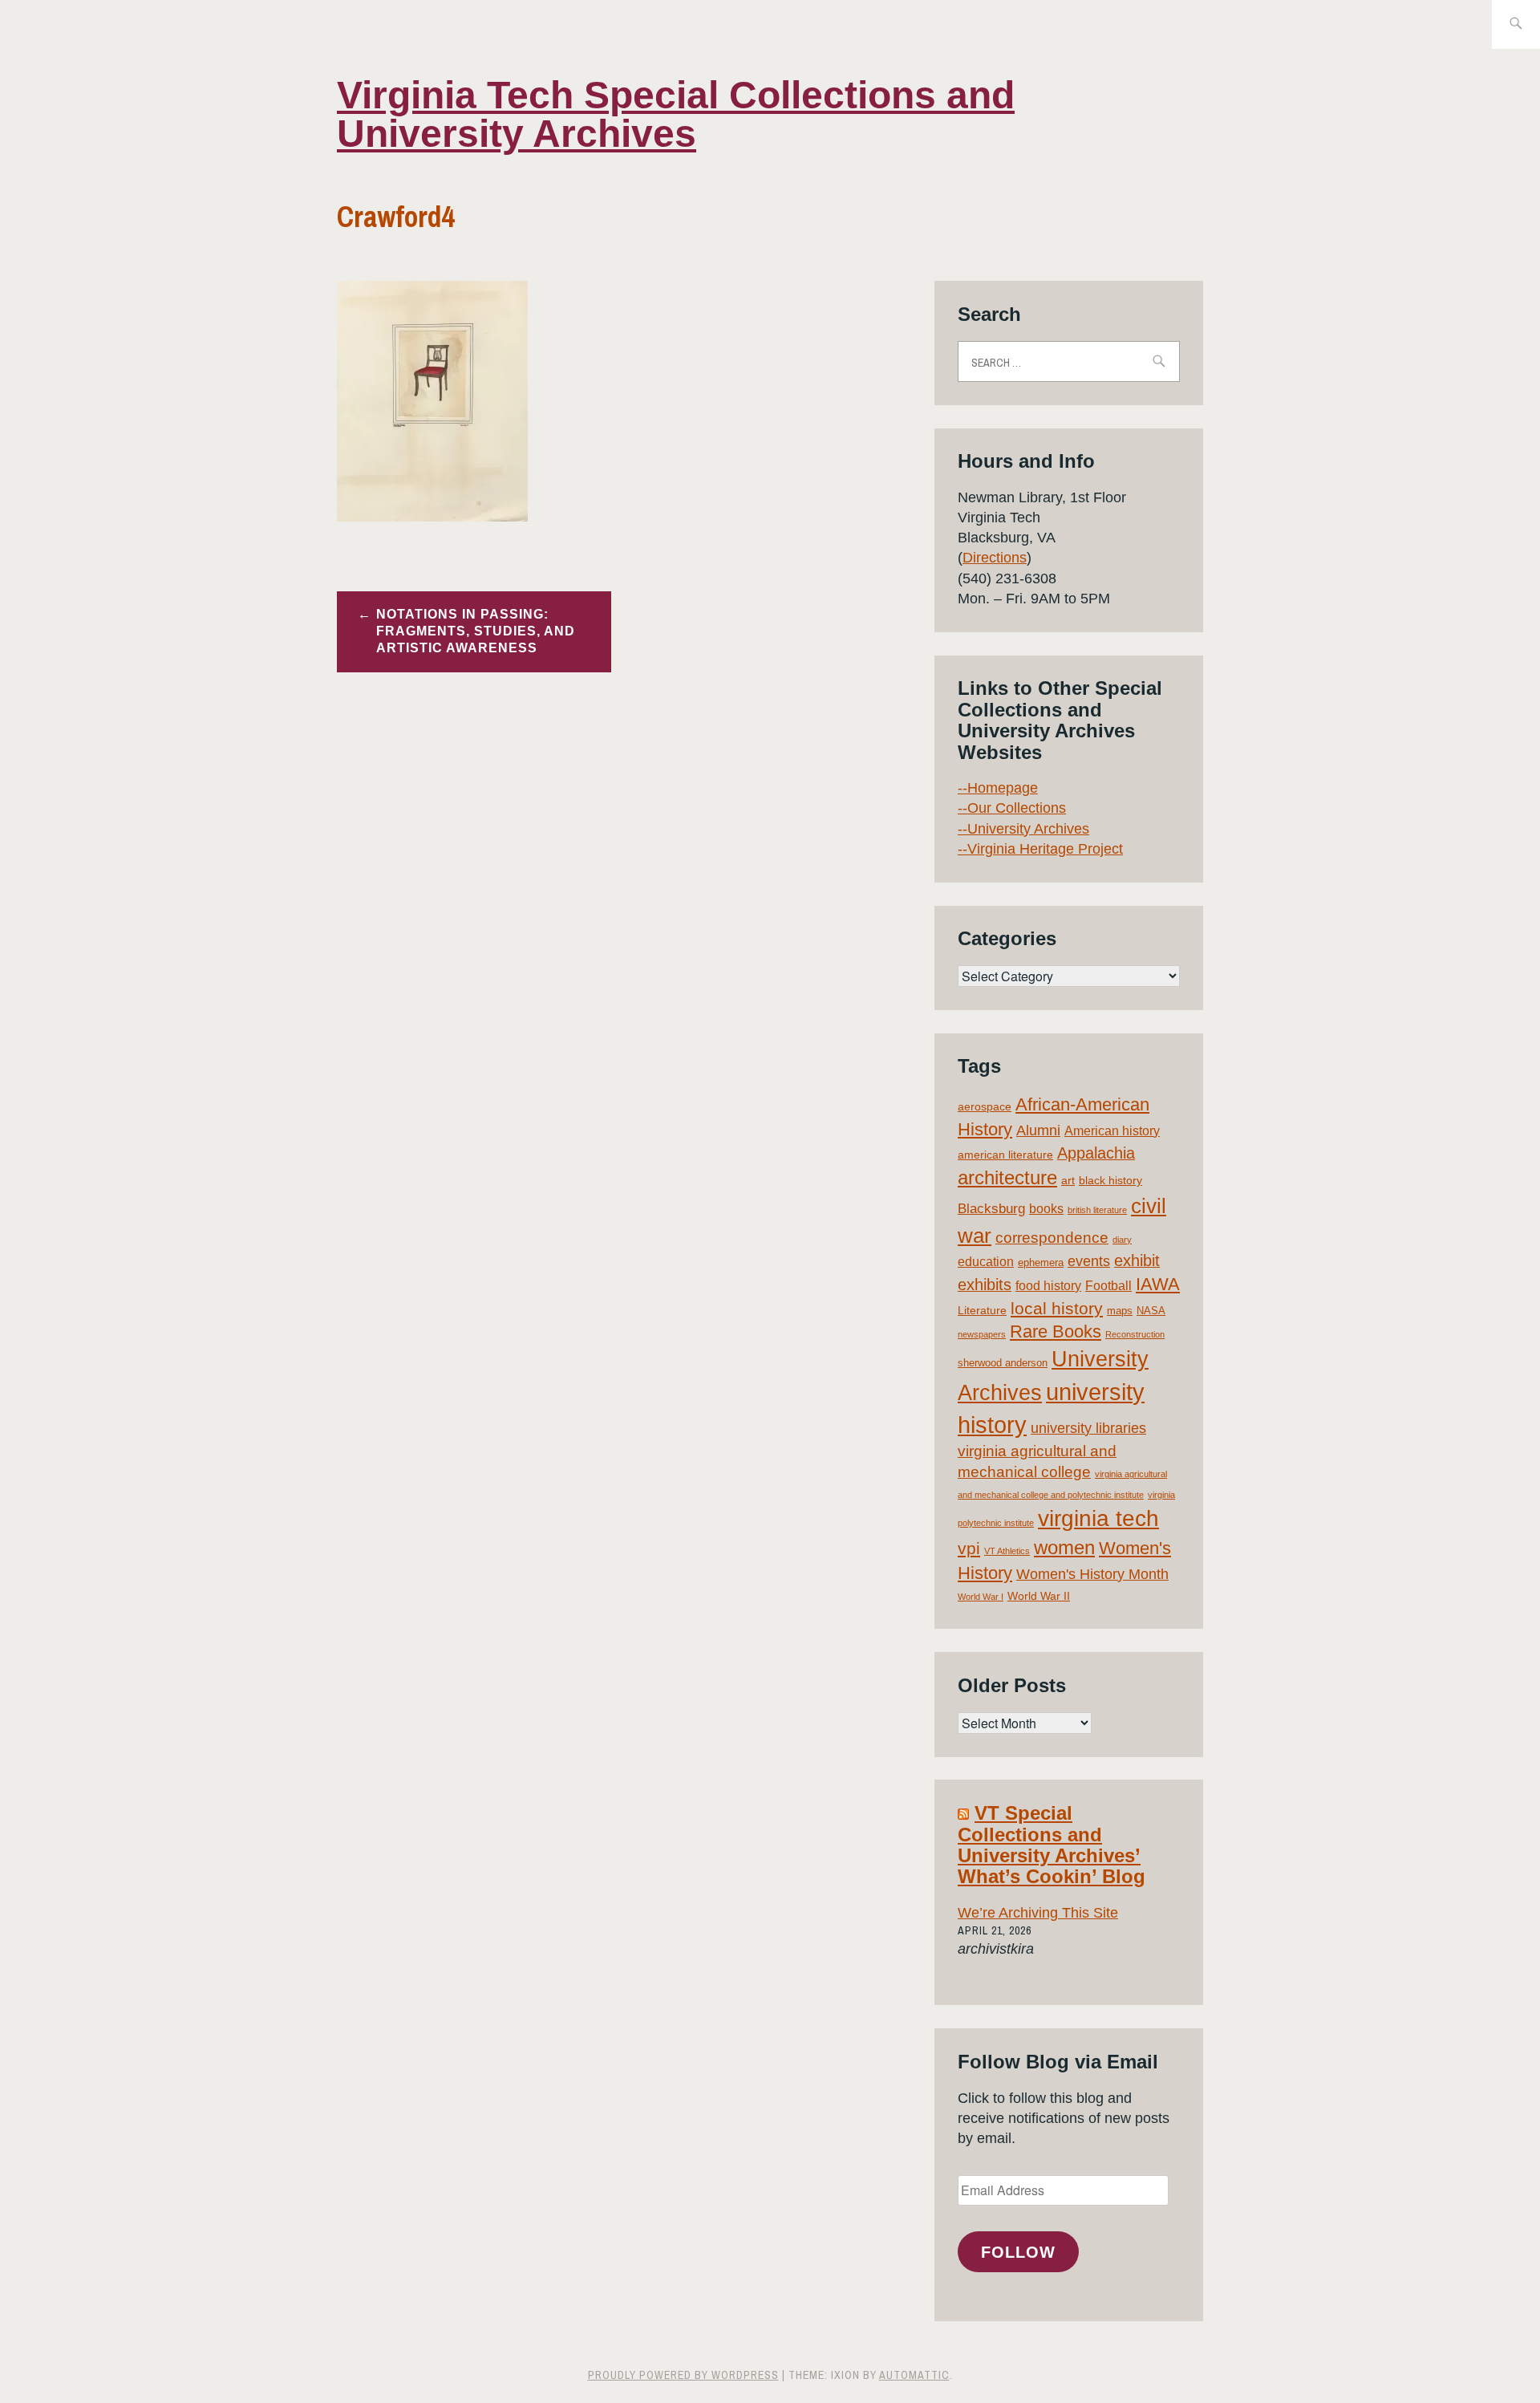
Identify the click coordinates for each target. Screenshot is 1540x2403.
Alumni (1038, 1130)
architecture (1007, 1177)
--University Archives (1023, 829)
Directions (995, 558)
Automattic (914, 2375)
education (986, 1262)
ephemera (1041, 1262)
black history (1110, 1180)
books (1046, 1209)
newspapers (982, 1334)
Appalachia (1096, 1153)
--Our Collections (1012, 808)
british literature (1097, 1210)
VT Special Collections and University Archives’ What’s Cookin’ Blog (1052, 1845)
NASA (1151, 1311)
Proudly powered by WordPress (683, 2375)
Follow (1018, 2252)
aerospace (985, 1106)
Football (1108, 1286)
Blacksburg (991, 1209)
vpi (969, 1548)
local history (1057, 1308)
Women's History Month (1092, 1574)
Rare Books (1056, 1331)
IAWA (1158, 1284)
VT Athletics (1007, 1551)
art (1068, 1180)
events (1089, 1261)
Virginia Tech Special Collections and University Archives (676, 114)
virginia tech (1098, 1518)
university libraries (1088, 1428)
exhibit (1137, 1260)
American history (1112, 1131)
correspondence (1052, 1238)
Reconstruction (1135, 1334)
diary (1122, 1240)
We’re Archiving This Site (1038, 1913)
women (1064, 1548)
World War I (981, 1597)
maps (1120, 1311)
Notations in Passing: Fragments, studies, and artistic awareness (476, 631)
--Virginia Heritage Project (1040, 849)
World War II (1039, 1596)
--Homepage (998, 788)
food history (1048, 1286)
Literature (982, 1310)
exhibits (985, 1285)
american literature (1005, 1155)
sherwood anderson (1003, 1363)
